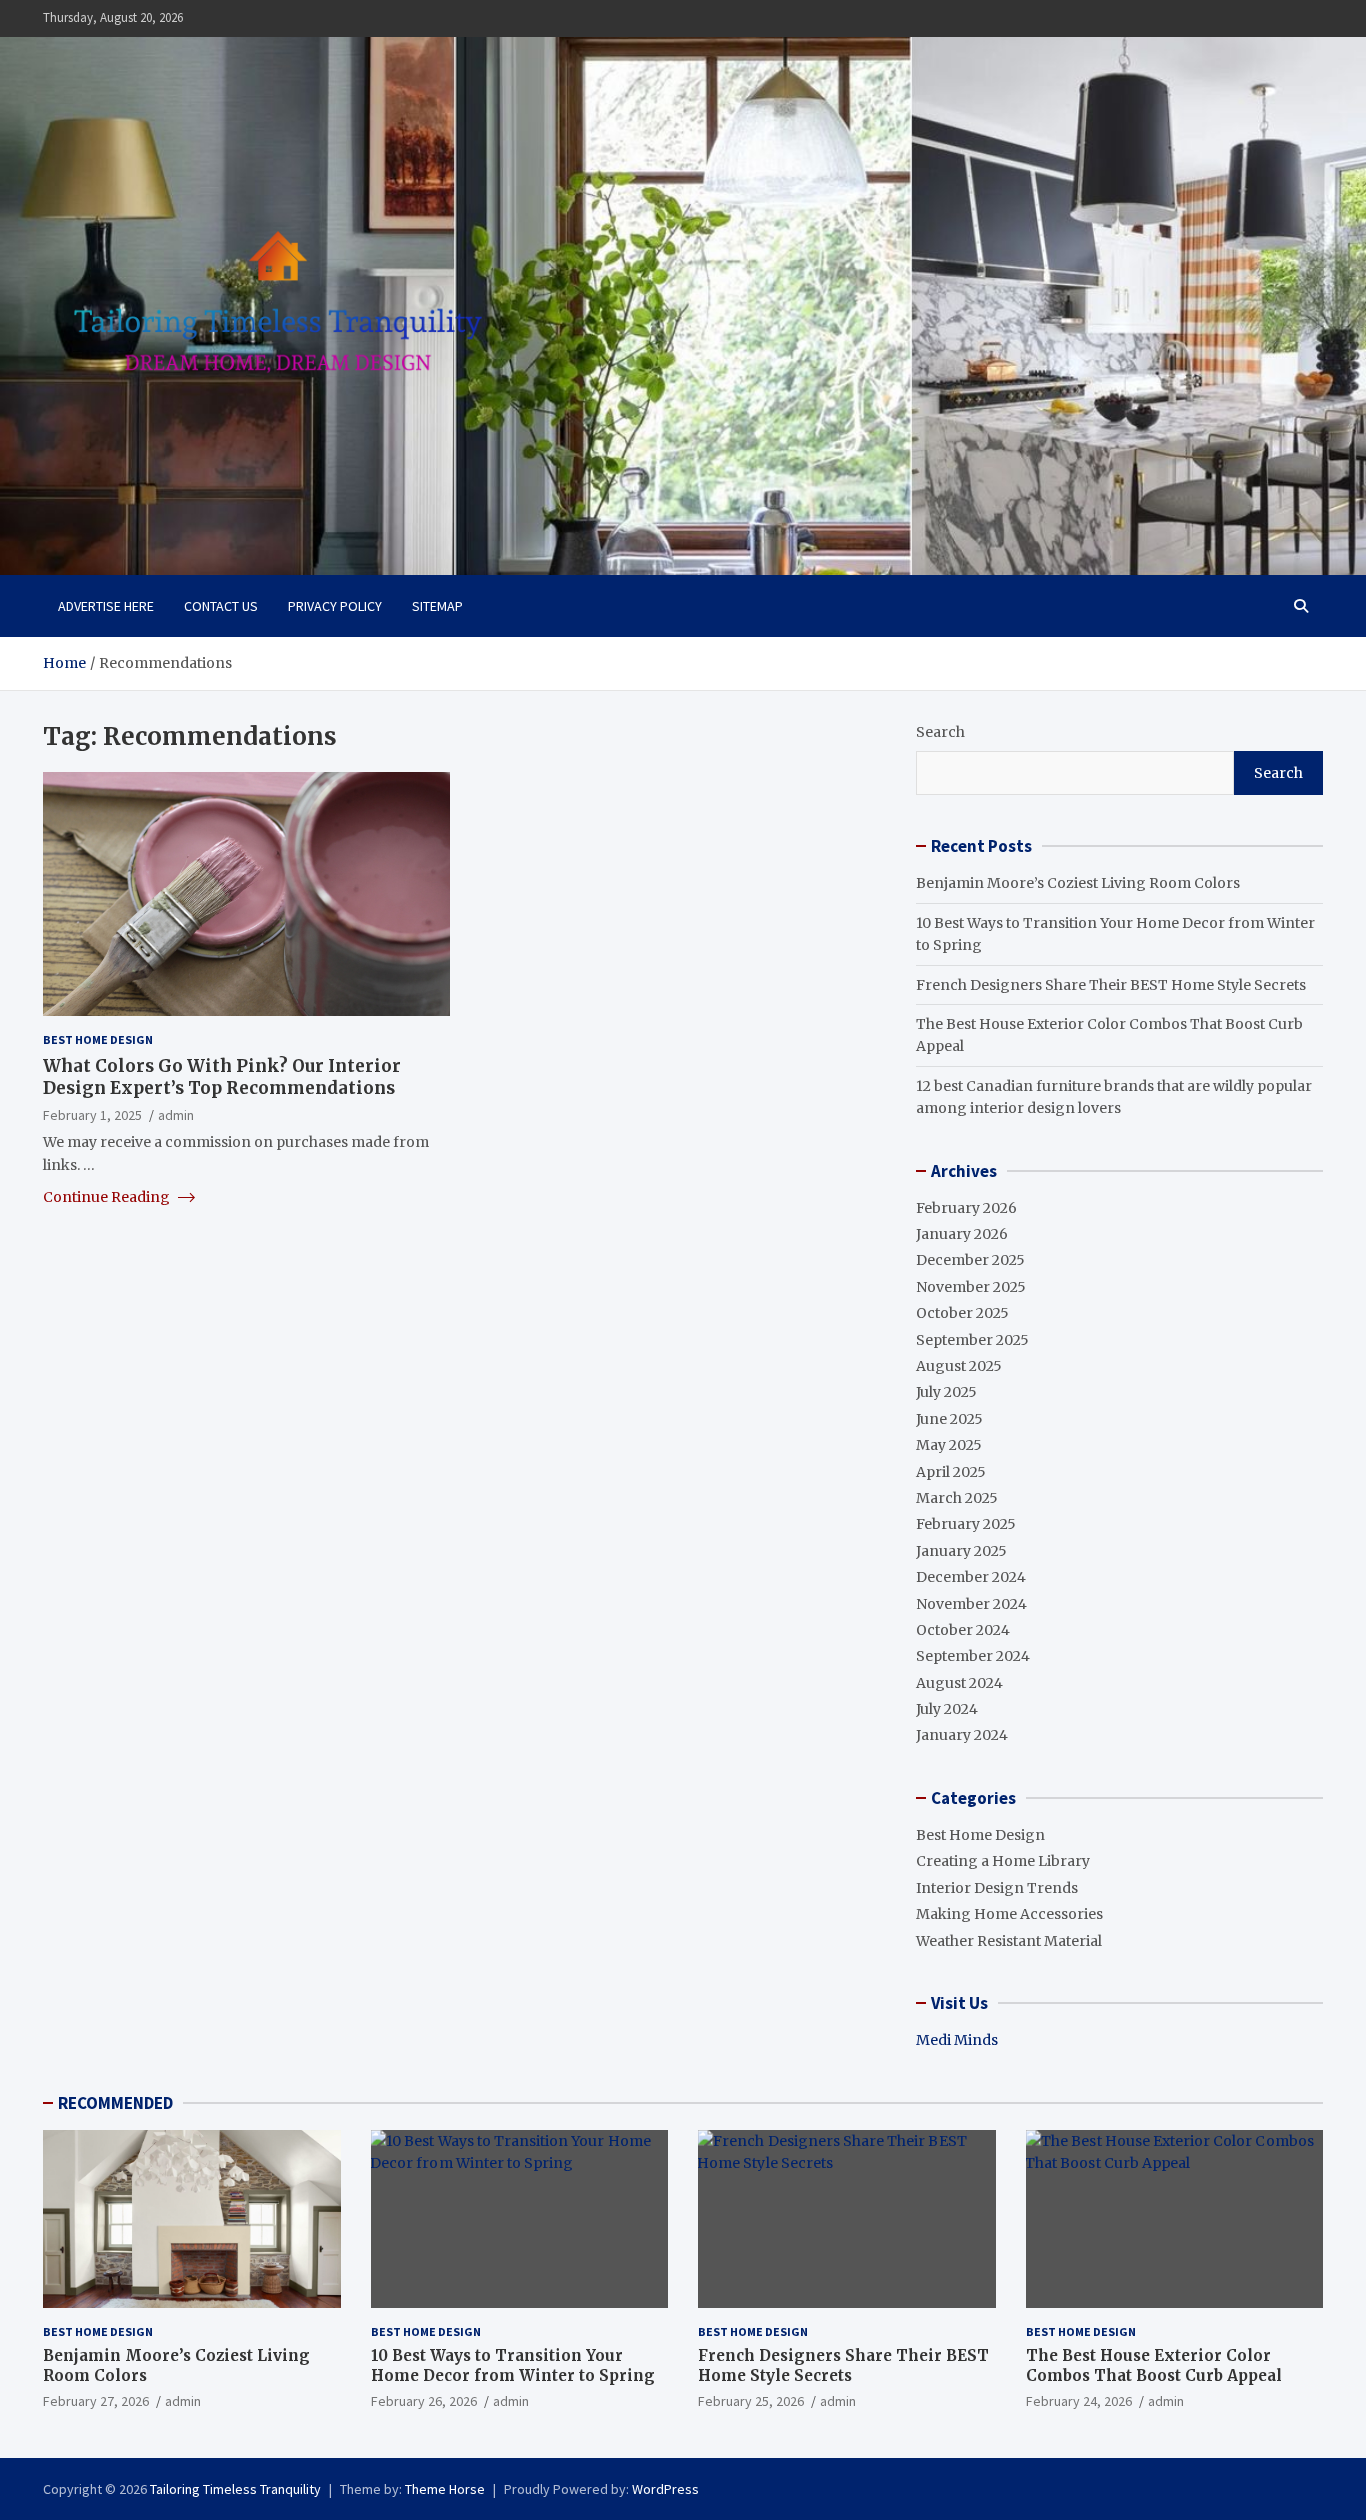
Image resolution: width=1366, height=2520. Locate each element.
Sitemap (437, 606)
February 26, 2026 (424, 2401)
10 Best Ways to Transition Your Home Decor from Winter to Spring (513, 2365)
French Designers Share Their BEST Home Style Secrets (1111, 985)
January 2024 (962, 1735)
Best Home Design (98, 1039)
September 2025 (972, 1340)
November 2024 (971, 1604)
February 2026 (966, 1208)
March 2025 (957, 1498)
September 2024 (973, 1656)
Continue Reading (108, 1196)
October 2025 (962, 1313)
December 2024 (971, 1577)
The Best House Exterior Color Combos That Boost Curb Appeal (1154, 2365)
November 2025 (971, 1287)
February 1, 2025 (92, 1114)
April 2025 (951, 1472)
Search (940, 732)
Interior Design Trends (997, 1888)
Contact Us (221, 606)
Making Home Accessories (1009, 1914)
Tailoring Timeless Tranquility (235, 2489)
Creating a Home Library (1003, 1861)
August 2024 (959, 1683)
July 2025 (946, 1392)
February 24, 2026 (1079, 2401)
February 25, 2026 (751, 2401)
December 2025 (970, 1260)
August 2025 (959, 1366)
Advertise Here (106, 606)
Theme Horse (445, 2489)
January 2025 (961, 1551)
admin (176, 1114)
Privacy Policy (335, 606)
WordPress (665, 2489)
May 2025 (949, 1445)
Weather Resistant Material (1009, 1941)
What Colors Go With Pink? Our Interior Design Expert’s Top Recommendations (222, 1076)
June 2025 (949, 1419)
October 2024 (963, 1630)
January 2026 (962, 1234)
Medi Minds (957, 2040)
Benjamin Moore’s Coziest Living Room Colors (1078, 883)
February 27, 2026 (96, 2401)
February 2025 (966, 1524)
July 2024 (947, 1709)
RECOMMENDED (115, 2103)
